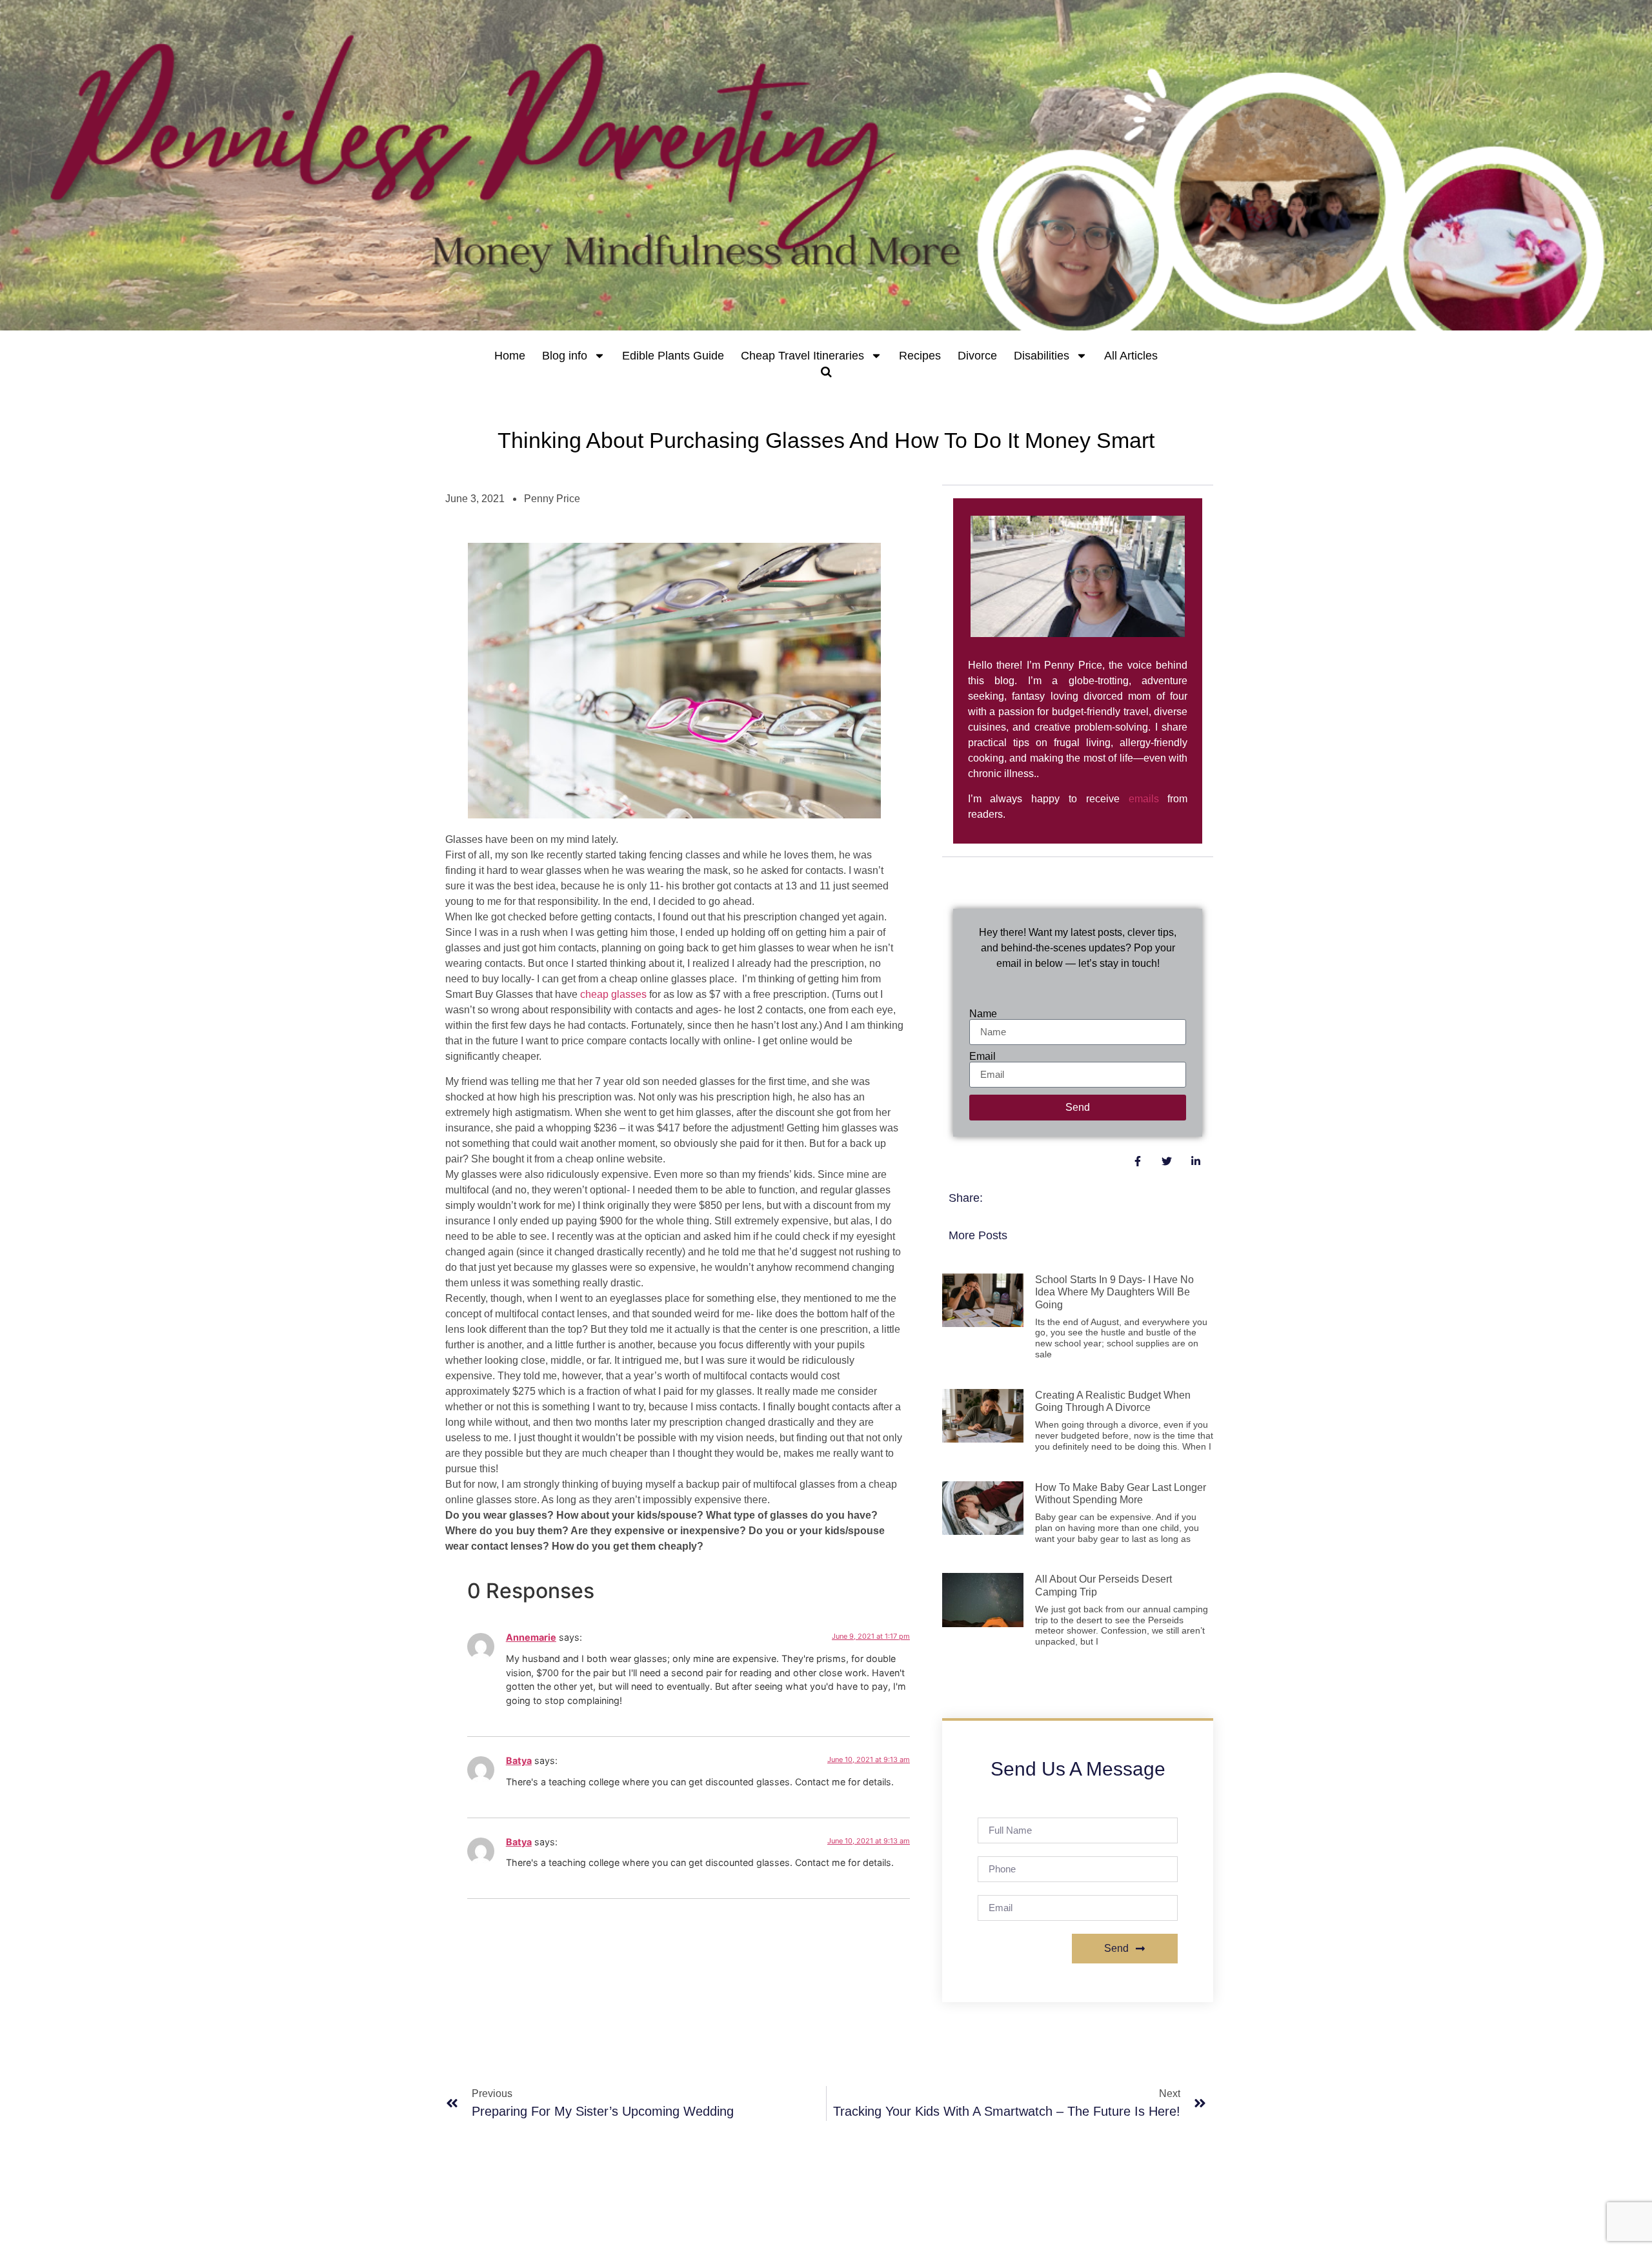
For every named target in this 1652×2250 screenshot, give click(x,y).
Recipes (920, 356)
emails (1144, 799)
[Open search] (826, 372)
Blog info (565, 356)
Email (982, 1057)
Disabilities (1042, 356)
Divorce (977, 356)
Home (510, 356)
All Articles (1131, 356)
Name (983, 1014)
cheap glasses (613, 994)
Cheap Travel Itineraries (802, 356)
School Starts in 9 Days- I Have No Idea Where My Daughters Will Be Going (1114, 1292)
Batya (519, 1760)
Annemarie (531, 1637)
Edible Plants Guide (673, 356)
